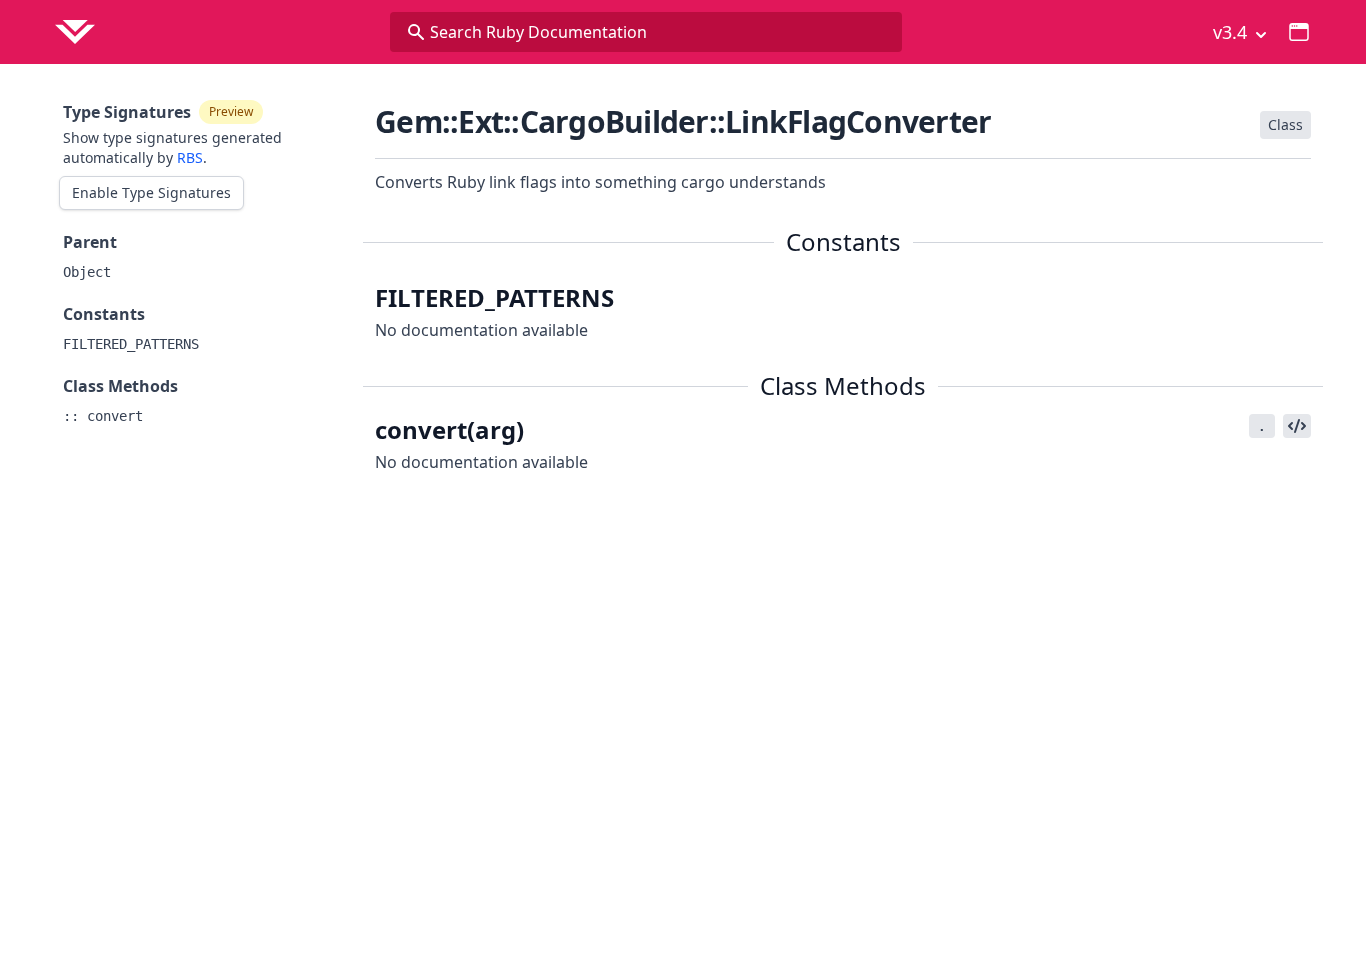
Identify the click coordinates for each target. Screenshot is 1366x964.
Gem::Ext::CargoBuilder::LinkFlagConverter (683, 121)
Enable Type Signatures (151, 192)
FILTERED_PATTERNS (131, 344)
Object (87, 272)
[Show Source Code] (1297, 426)
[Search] (416, 32)
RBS (190, 157)
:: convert (103, 416)
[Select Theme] (1299, 32)
